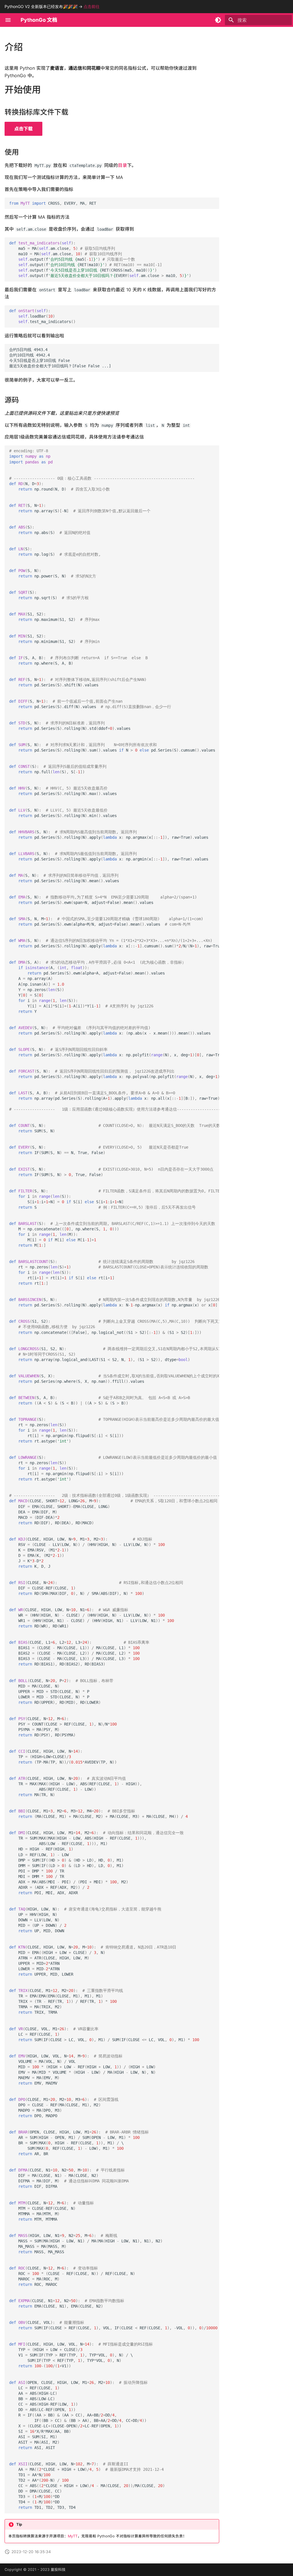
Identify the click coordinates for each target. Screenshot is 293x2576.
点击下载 (23, 129)
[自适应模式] (218, 20)
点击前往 (92, 6)
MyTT (73, 2536)
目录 (122, 165)
